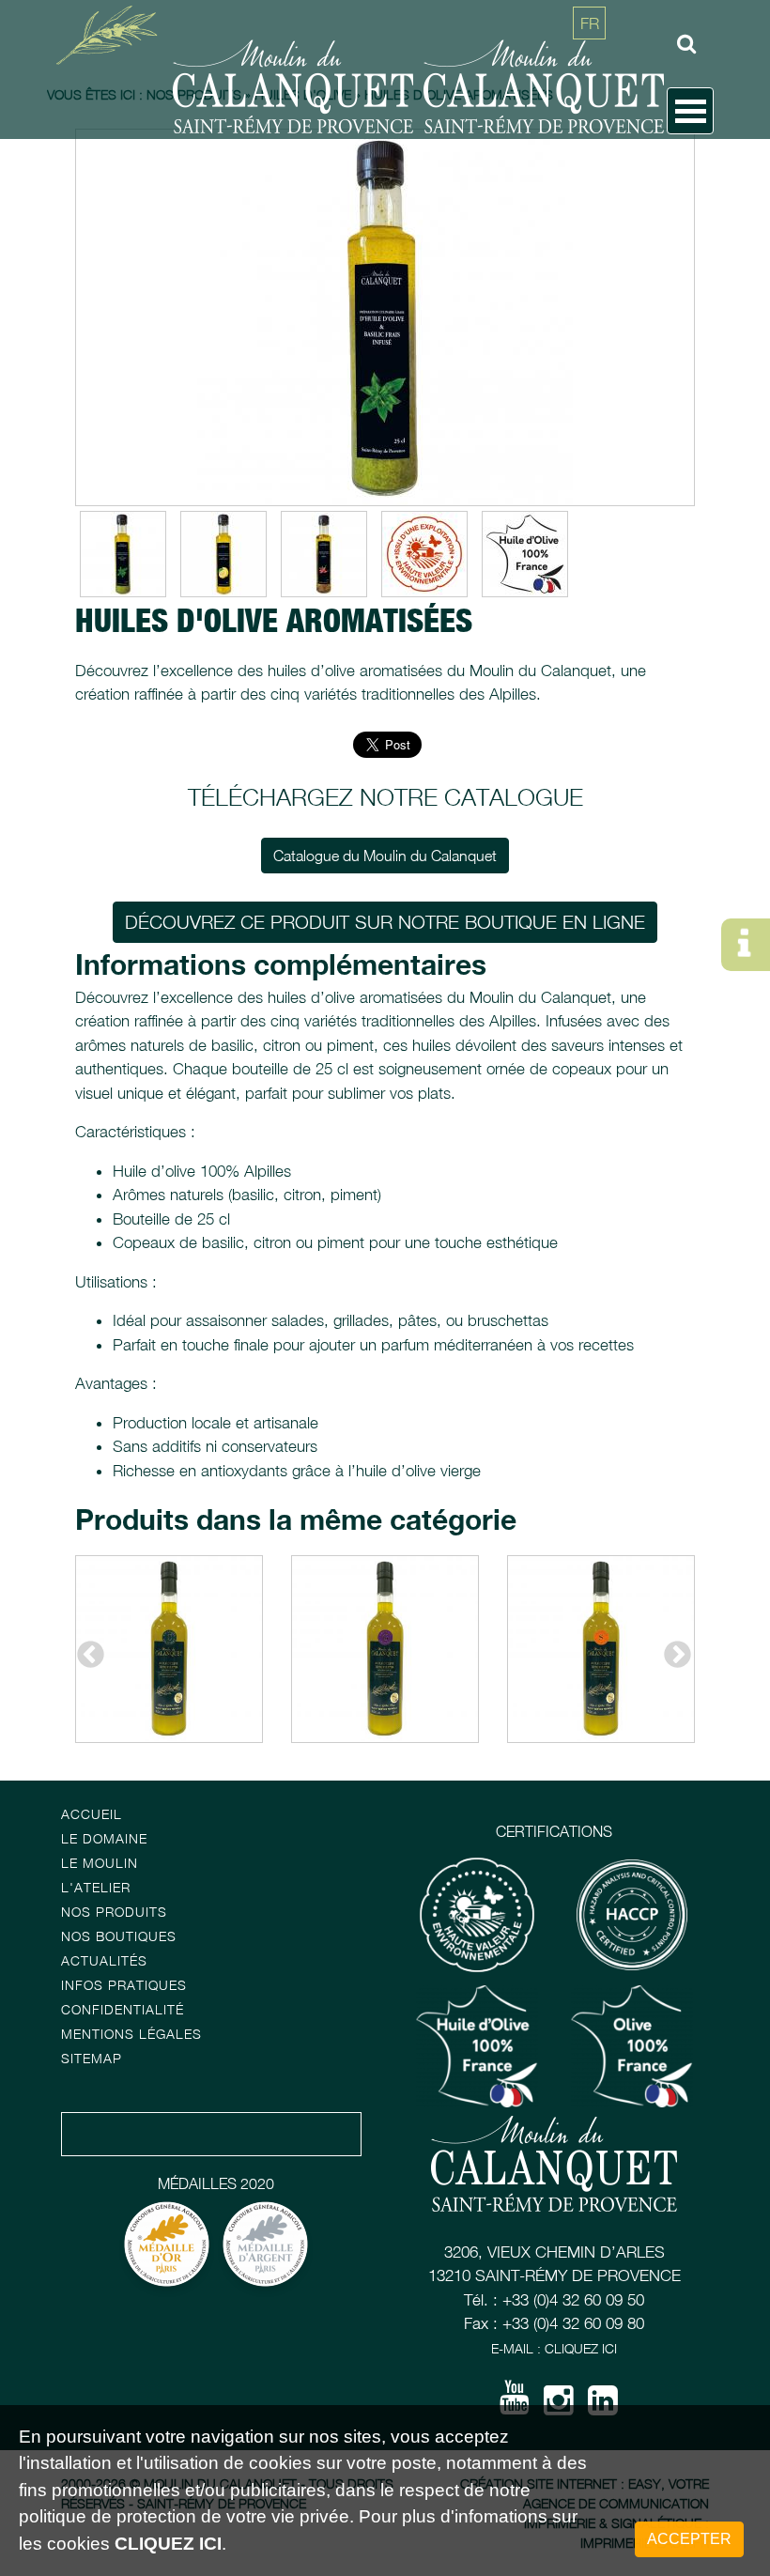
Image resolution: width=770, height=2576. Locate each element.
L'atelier (96, 1887)
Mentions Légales (131, 2034)
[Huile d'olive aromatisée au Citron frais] (223, 554)
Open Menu (690, 111)
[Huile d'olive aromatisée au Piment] (324, 554)
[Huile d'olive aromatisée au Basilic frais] (385, 317)
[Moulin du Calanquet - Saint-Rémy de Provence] (113, 33)
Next (671, 1649)
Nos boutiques (119, 1936)
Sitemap (92, 2058)
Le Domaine (104, 1838)
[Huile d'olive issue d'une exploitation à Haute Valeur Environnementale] (424, 554)
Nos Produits (114, 1912)
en (590, 66)
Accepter (689, 2539)
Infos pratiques (124, 1985)
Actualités (104, 1960)
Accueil (92, 1814)
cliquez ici (168, 2544)
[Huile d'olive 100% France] (525, 554)
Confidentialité (123, 2009)
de (590, 108)
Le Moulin (100, 1863)
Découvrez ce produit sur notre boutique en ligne (385, 922)
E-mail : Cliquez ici (554, 2348)
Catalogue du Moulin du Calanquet (385, 856)
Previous (85, 1649)
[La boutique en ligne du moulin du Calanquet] (21, 158)
